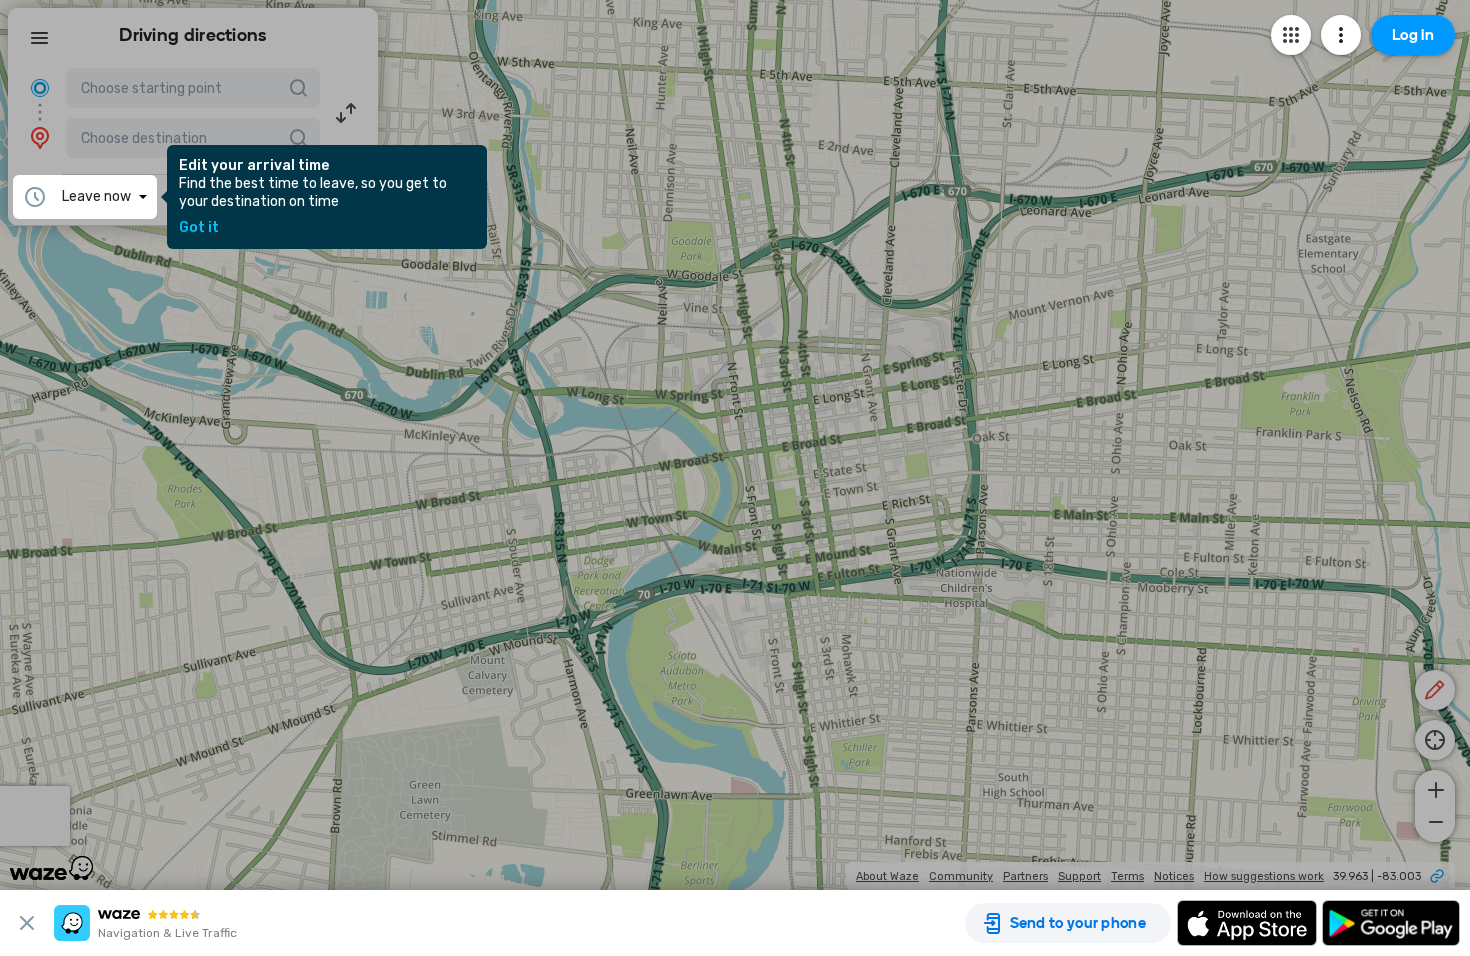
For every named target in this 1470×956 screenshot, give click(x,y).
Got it (199, 228)
